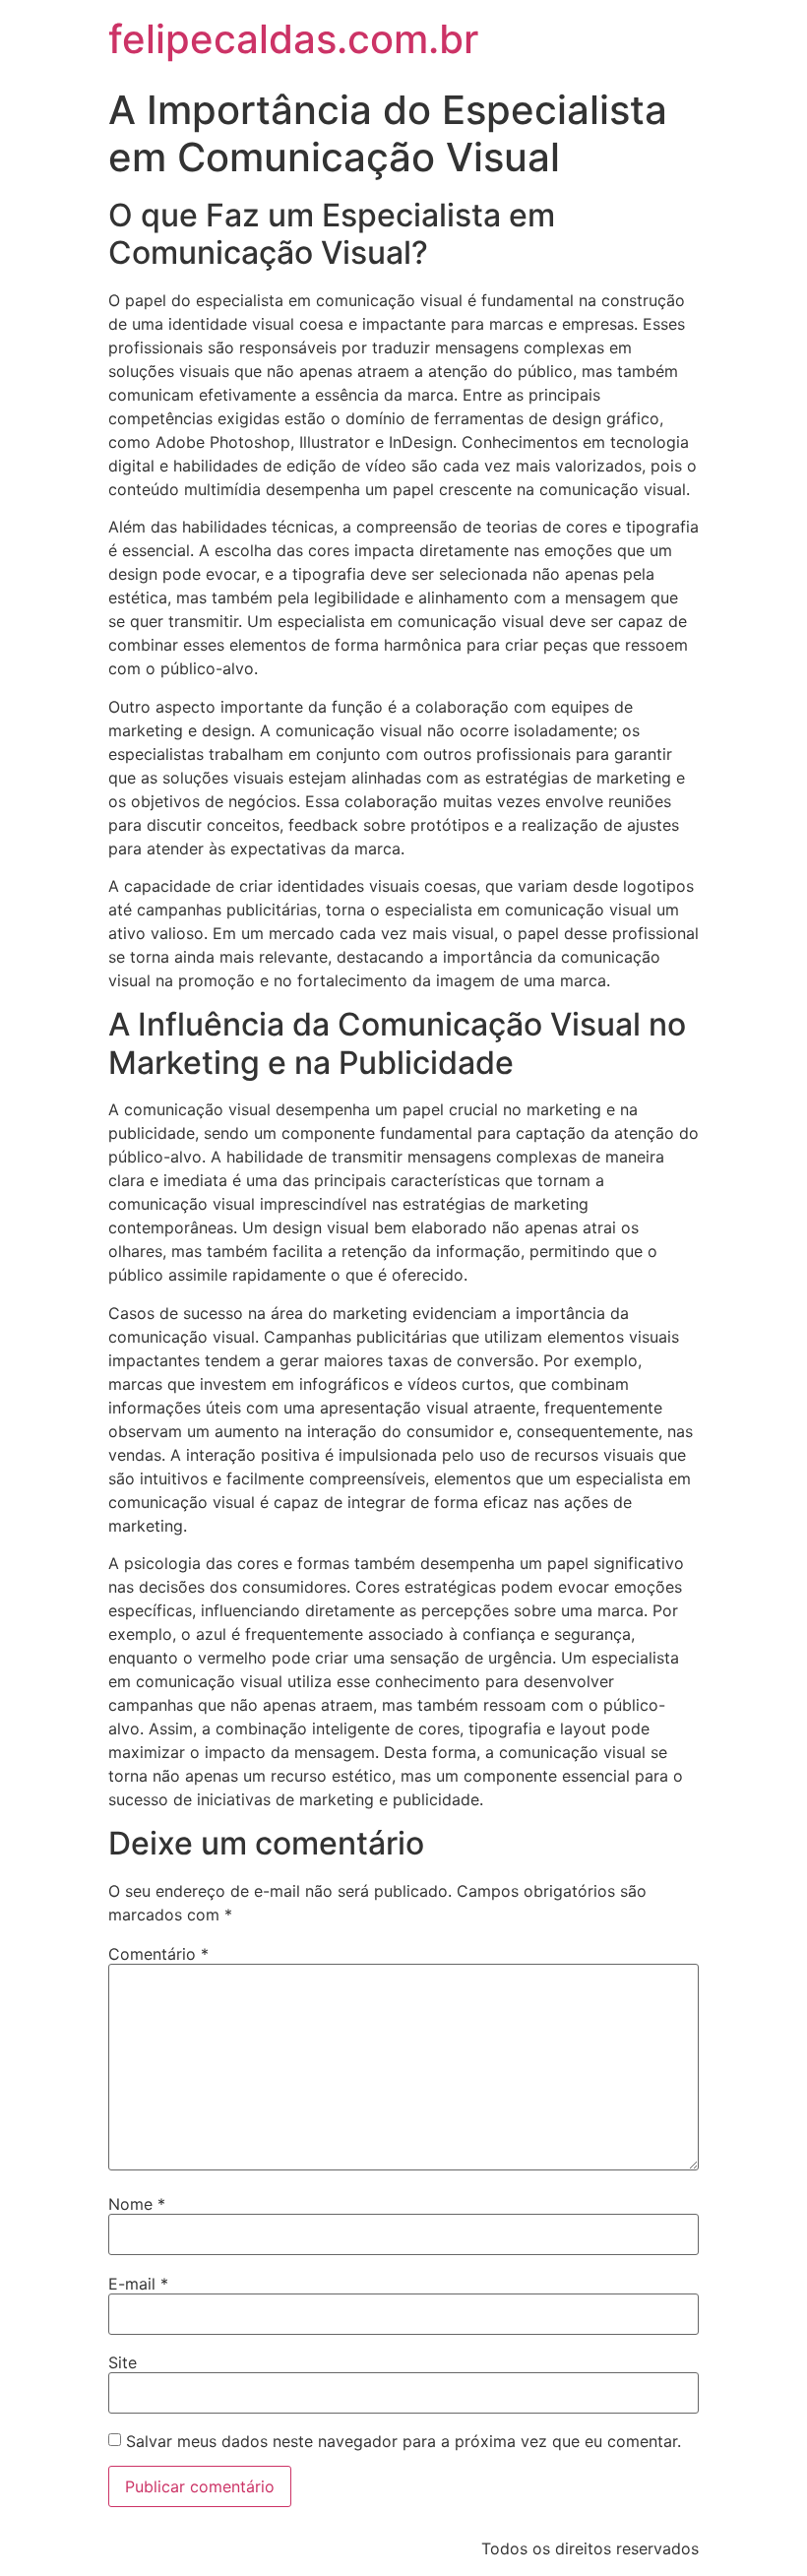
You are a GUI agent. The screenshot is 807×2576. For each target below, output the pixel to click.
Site (123, 2362)
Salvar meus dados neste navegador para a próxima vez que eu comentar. (403, 2441)
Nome (137, 2204)
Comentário (158, 1954)
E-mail (138, 2284)
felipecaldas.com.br (293, 39)
